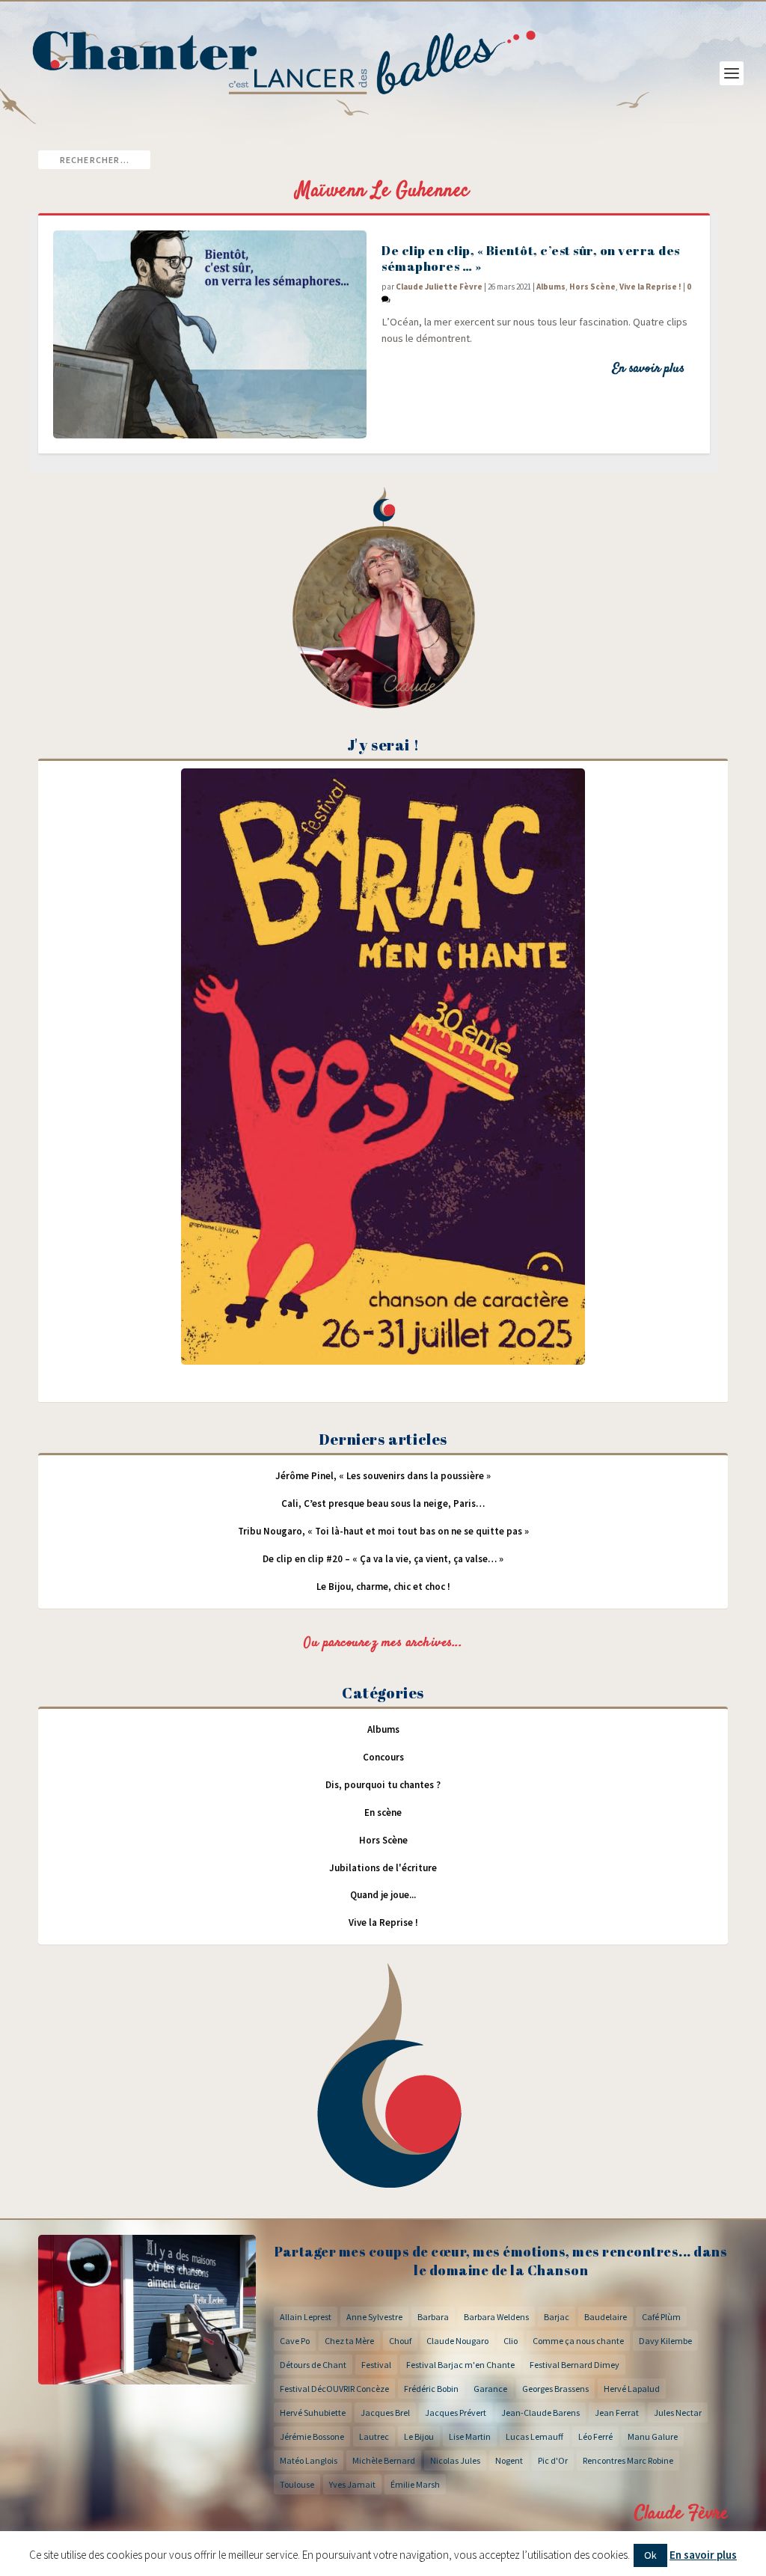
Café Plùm (661, 2317)
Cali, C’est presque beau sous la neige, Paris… (383, 1503)
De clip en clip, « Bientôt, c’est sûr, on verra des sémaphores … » (531, 258)
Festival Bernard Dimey (574, 2365)
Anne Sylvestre (374, 2317)
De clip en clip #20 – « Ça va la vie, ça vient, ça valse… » (383, 1559)
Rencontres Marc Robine (628, 2460)
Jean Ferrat (617, 2413)
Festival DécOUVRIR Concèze (334, 2389)
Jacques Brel (385, 2413)
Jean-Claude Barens (540, 2413)
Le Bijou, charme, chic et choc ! (383, 1587)
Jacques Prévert (456, 2413)
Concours (383, 1757)
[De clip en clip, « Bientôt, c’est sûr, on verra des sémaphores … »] (210, 334)
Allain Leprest (306, 2317)
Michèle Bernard (384, 2460)
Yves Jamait (352, 2484)
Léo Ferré (595, 2436)
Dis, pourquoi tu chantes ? (383, 1785)
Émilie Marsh (415, 2484)
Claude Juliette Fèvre (439, 287)
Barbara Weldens (496, 2317)
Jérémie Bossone (312, 2436)
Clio (511, 2341)
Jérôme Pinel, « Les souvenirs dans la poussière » (383, 1476)
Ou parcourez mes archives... (383, 1643)
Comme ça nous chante (578, 2341)
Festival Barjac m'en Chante (460, 2365)
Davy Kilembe (665, 2341)
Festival (376, 2365)
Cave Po (295, 2341)
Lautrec (374, 2436)
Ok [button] (650, 2555)
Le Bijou (419, 2436)
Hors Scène (592, 287)
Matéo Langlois (309, 2460)
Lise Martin (470, 2436)
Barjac (557, 2317)
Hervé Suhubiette (313, 2413)
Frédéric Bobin (431, 2389)
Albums (551, 287)
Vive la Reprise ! (650, 287)
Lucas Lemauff (534, 2436)
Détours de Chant (313, 2365)
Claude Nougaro (457, 2341)
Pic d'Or (553, 2460)
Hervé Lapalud (632, 2389)
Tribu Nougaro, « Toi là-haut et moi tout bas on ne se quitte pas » (383, 1531)
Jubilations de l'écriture (383, 1868)
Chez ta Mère (349, 2341)
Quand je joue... (383, 1895)
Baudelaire (606, 2317)
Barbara (433, 2317)
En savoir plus (648, 369)
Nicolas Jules (455, 2460)
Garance (490, 2389)
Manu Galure (653, 2436)
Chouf (400, 2341)
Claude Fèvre (681, 2514)
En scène (383, 1812)
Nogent (509, 2460)
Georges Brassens (555, 2389)
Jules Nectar (678, 2413)
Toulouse (297, 2484)
